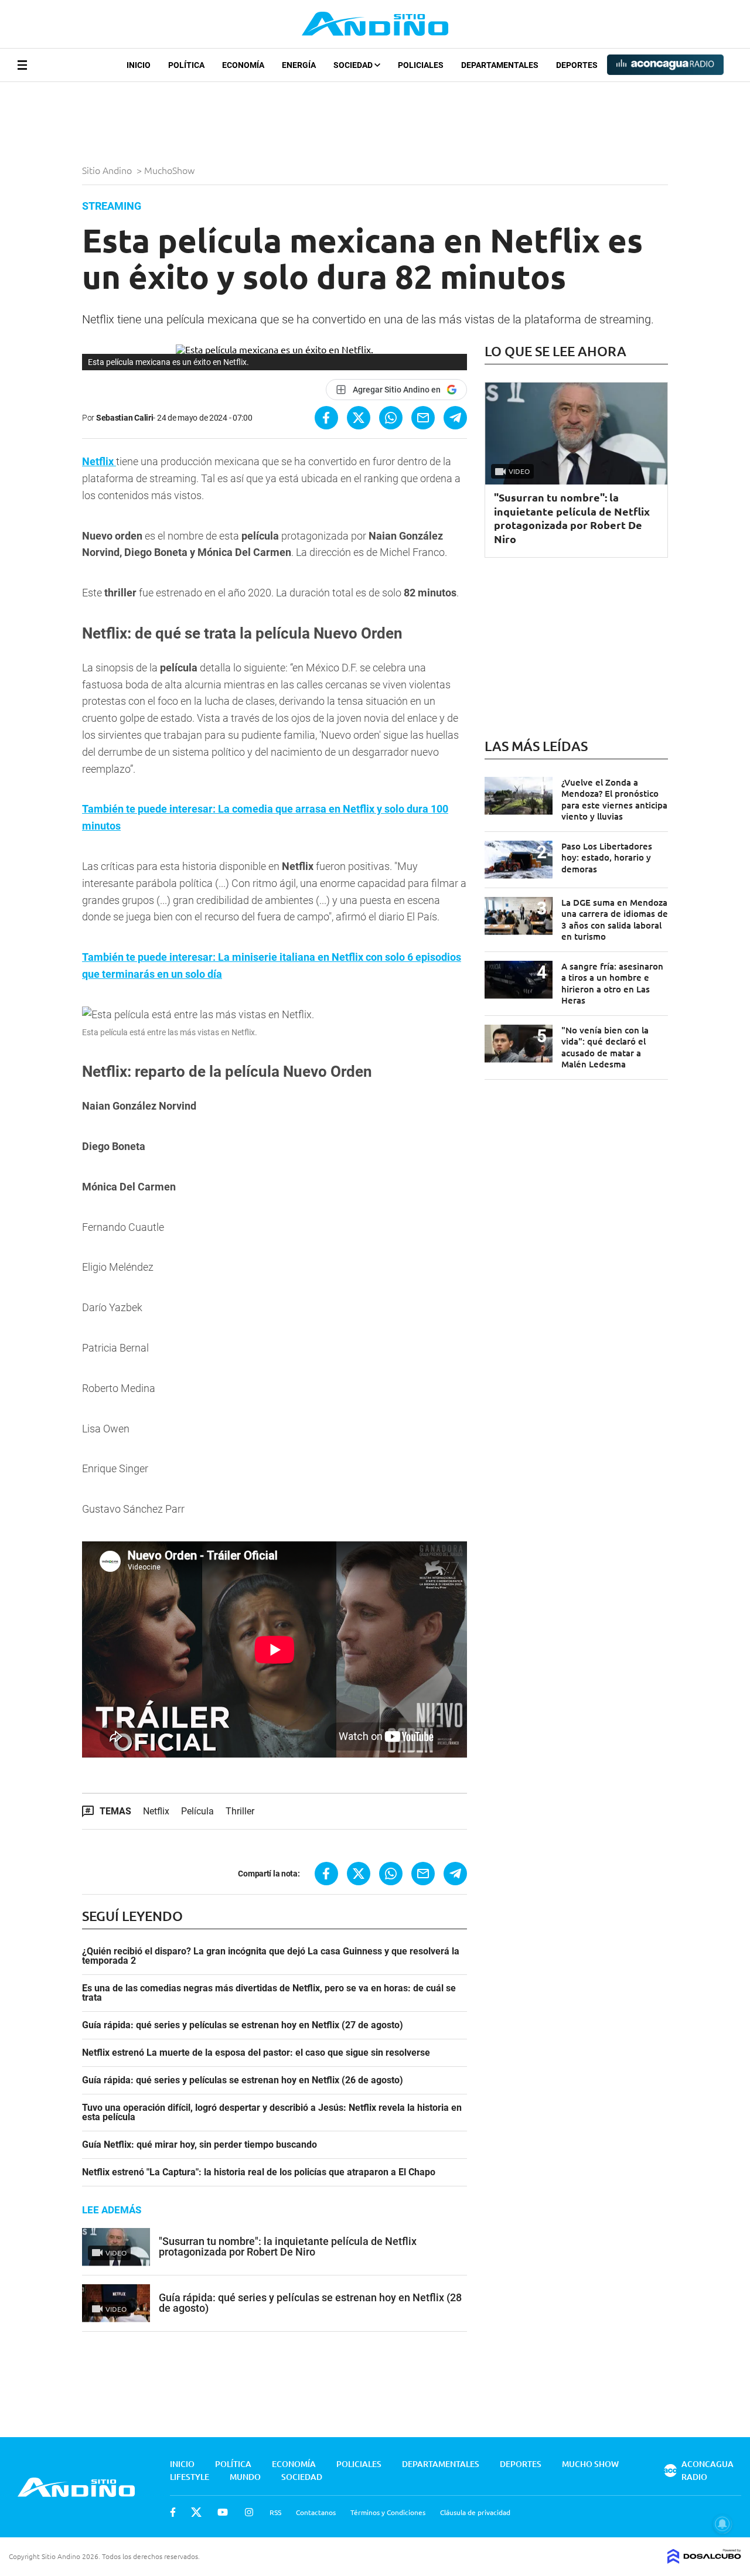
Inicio (139, 65)
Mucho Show (590, 2464)
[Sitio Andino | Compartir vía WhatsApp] (391, 418)
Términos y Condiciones (388, 2512)
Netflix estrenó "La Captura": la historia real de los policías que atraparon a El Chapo (259, 2172)
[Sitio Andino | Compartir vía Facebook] (326, 418)
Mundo (245, 2477)
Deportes (577, 65)
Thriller (240, 1811)
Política (186, 65)
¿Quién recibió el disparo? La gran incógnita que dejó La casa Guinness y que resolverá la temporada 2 (271, 1956)
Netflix (99, 461)
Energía (299, 65)
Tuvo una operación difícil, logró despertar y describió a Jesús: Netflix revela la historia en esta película (272, 2113)
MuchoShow (171, 170)
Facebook (173, 2512)
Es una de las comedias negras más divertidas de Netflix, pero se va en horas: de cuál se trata (269, 1993)
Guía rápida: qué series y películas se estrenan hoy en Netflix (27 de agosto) (243, 2025)
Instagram (249, 2512)
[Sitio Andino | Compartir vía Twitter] (359, 418)
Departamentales (500, 65)
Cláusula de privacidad (475, 2512)
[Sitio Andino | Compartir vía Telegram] (455, 418)
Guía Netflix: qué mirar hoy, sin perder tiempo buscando (200, 2145)
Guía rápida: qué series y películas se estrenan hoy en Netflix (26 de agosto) (243, 2080)
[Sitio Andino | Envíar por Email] (423, 418)
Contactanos (316, 2512)
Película (197, 1811)
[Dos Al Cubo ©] (704, 2560)
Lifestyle (190, 2477)
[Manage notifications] (722, 2524)
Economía (243, 65)
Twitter (196, 2512)
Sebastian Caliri (125, 418)
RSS (275, 2512)
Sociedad (354, 65)
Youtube (223, 2512)
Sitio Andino (108, 170)
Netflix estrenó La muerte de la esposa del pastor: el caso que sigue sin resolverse (256, 2053)
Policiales (421, 65)
